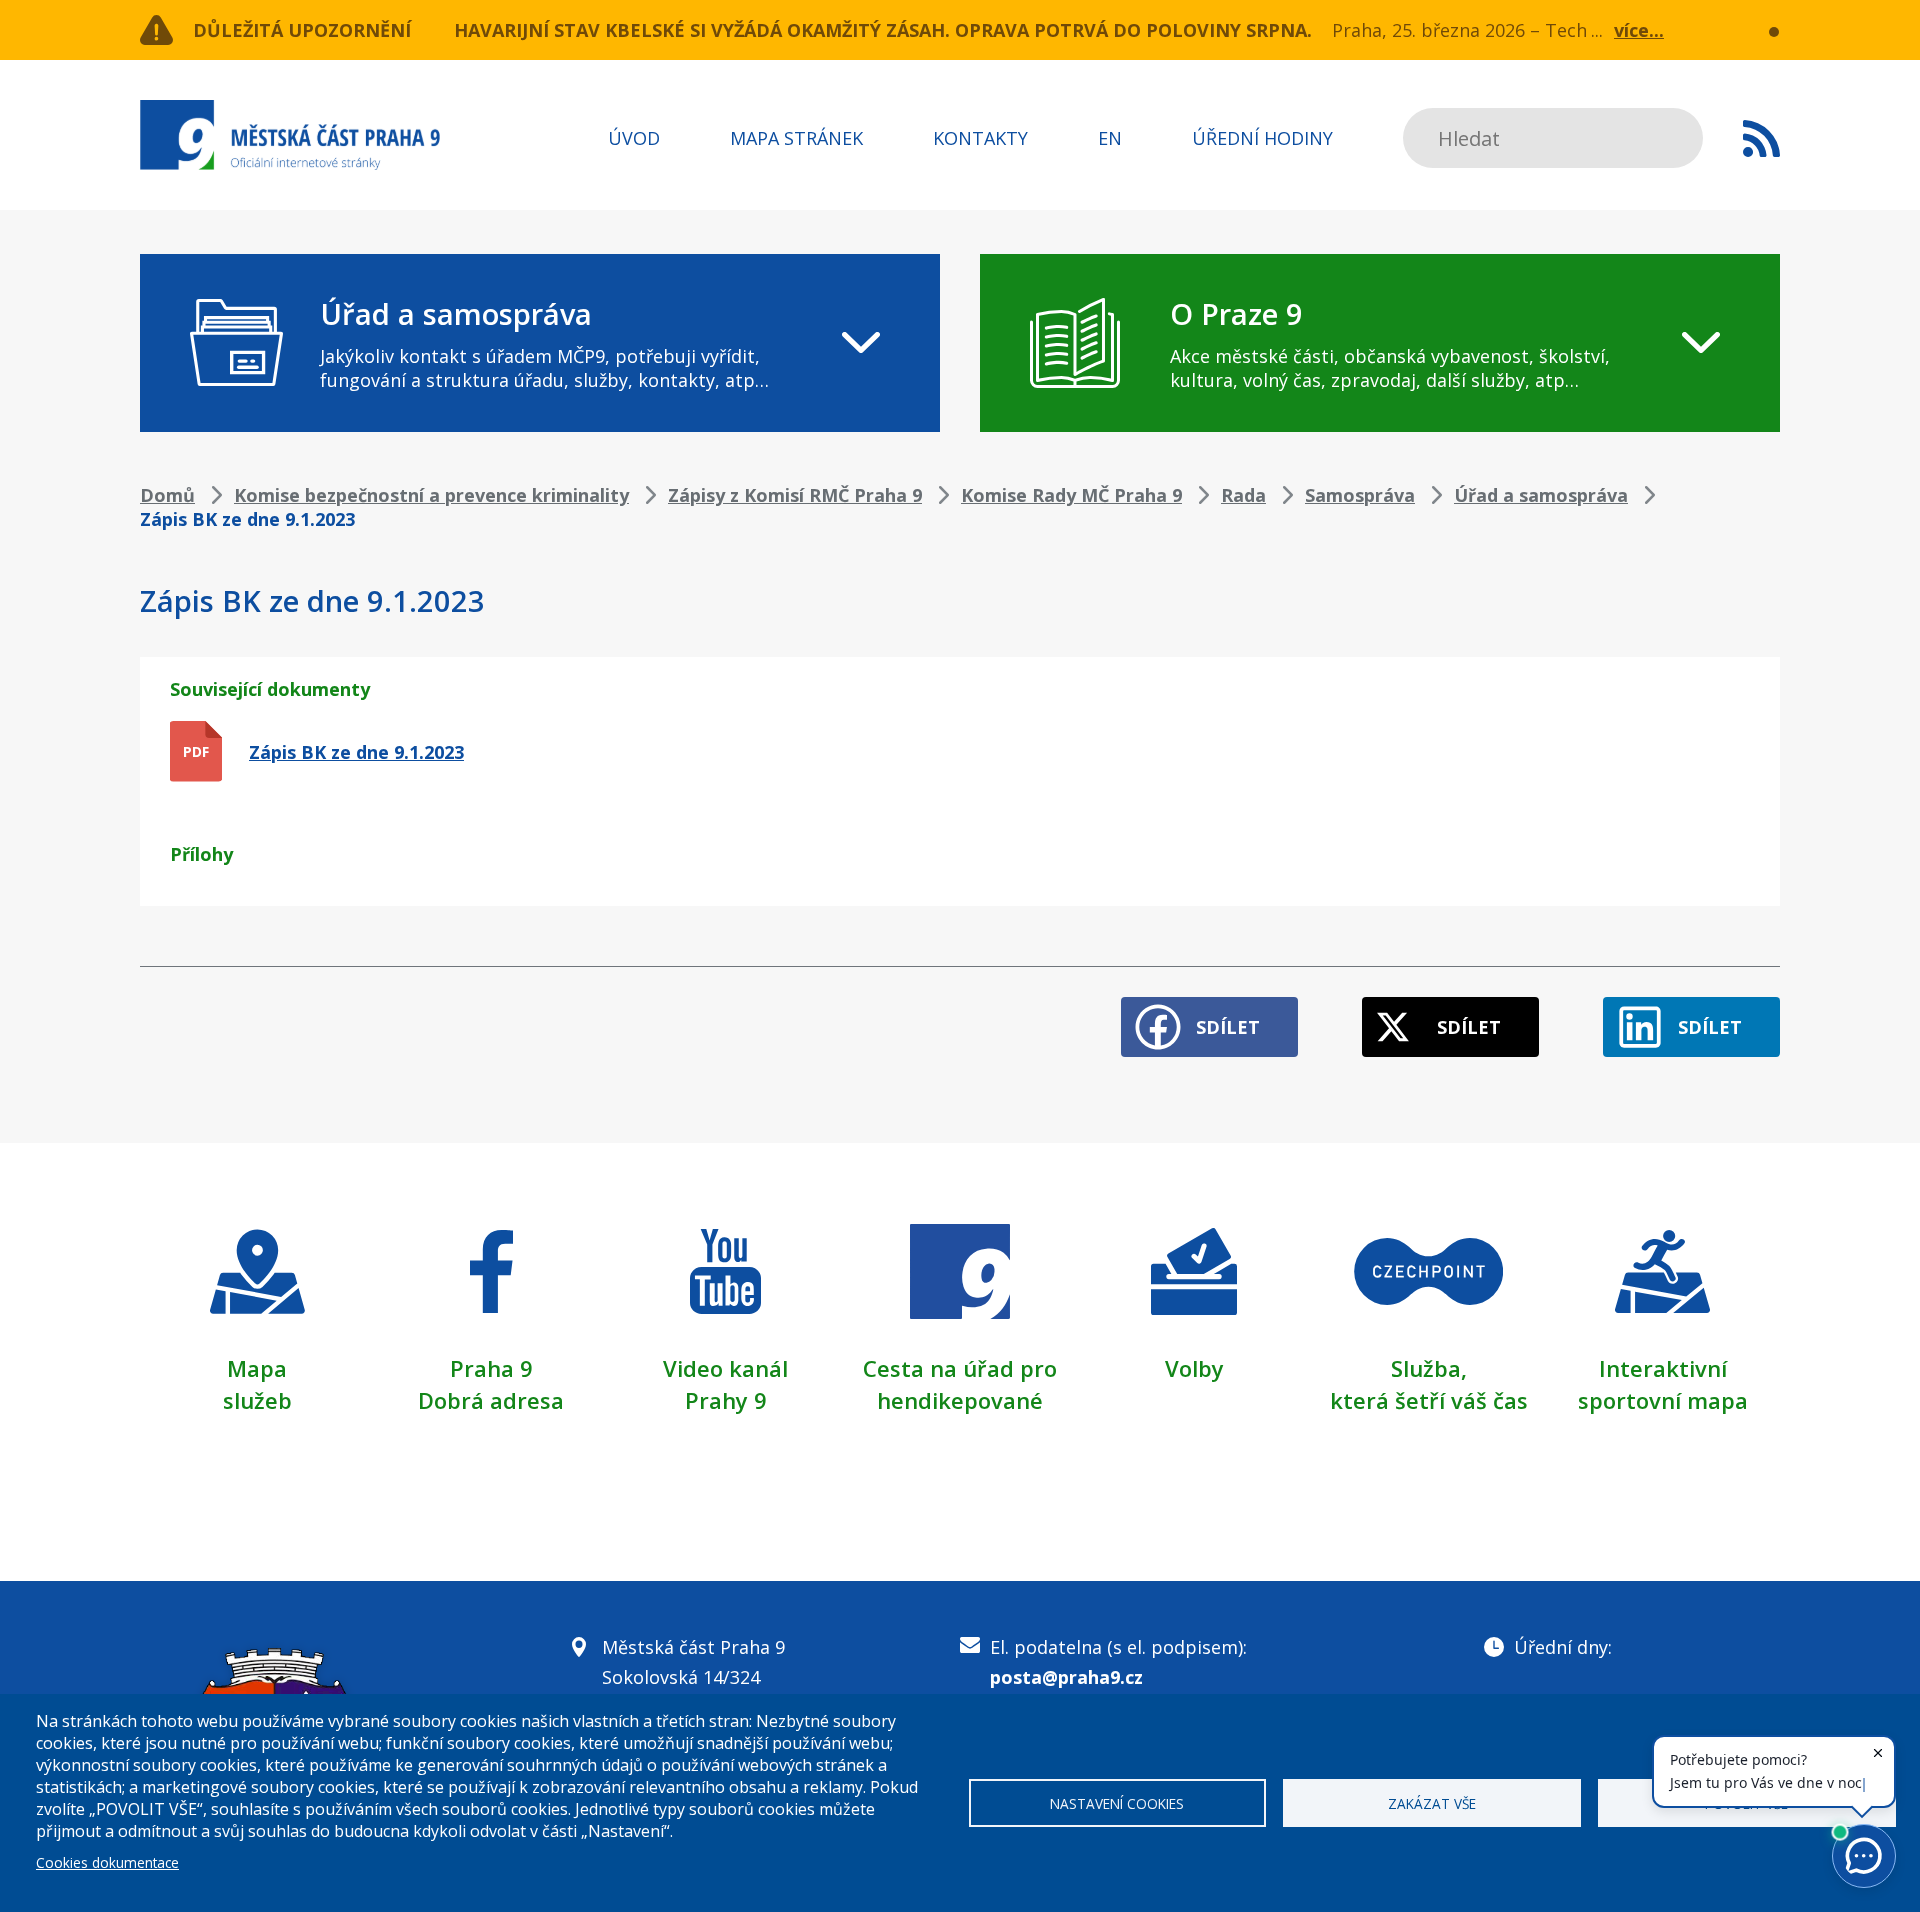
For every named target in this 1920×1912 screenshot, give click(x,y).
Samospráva (1360, 495)
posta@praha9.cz (1066, 1677)
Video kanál (725, 1368)
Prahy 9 (726, 1400)
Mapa (257, 1368)
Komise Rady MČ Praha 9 (1071, 495)
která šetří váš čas (1429, 1400)
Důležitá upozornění (302, 30)
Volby (1194, 1368)
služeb (257, 1400)
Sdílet (1228, 1027)
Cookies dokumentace (107, 1862)
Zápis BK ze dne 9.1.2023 (356, 752)
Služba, (1429, 1368)
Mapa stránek (796, 138)
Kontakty (980, 138)
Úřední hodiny (1262, 138)
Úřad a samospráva (1541, 495)
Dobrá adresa (491, 1400)
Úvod (634, 138)
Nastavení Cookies (1117, 1803)
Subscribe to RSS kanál (1761, 138)
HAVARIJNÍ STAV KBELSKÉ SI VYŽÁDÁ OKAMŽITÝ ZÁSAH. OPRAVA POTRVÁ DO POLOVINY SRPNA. (883, 30)
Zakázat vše (1432, 1803)
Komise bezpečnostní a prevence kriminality (431, 495)
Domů (167, 495)
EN (1110, 138)
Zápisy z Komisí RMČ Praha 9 (795, 495)
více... (1639, 30)
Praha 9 (491, 1368)
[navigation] (540, 343)
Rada (1243, 495)
